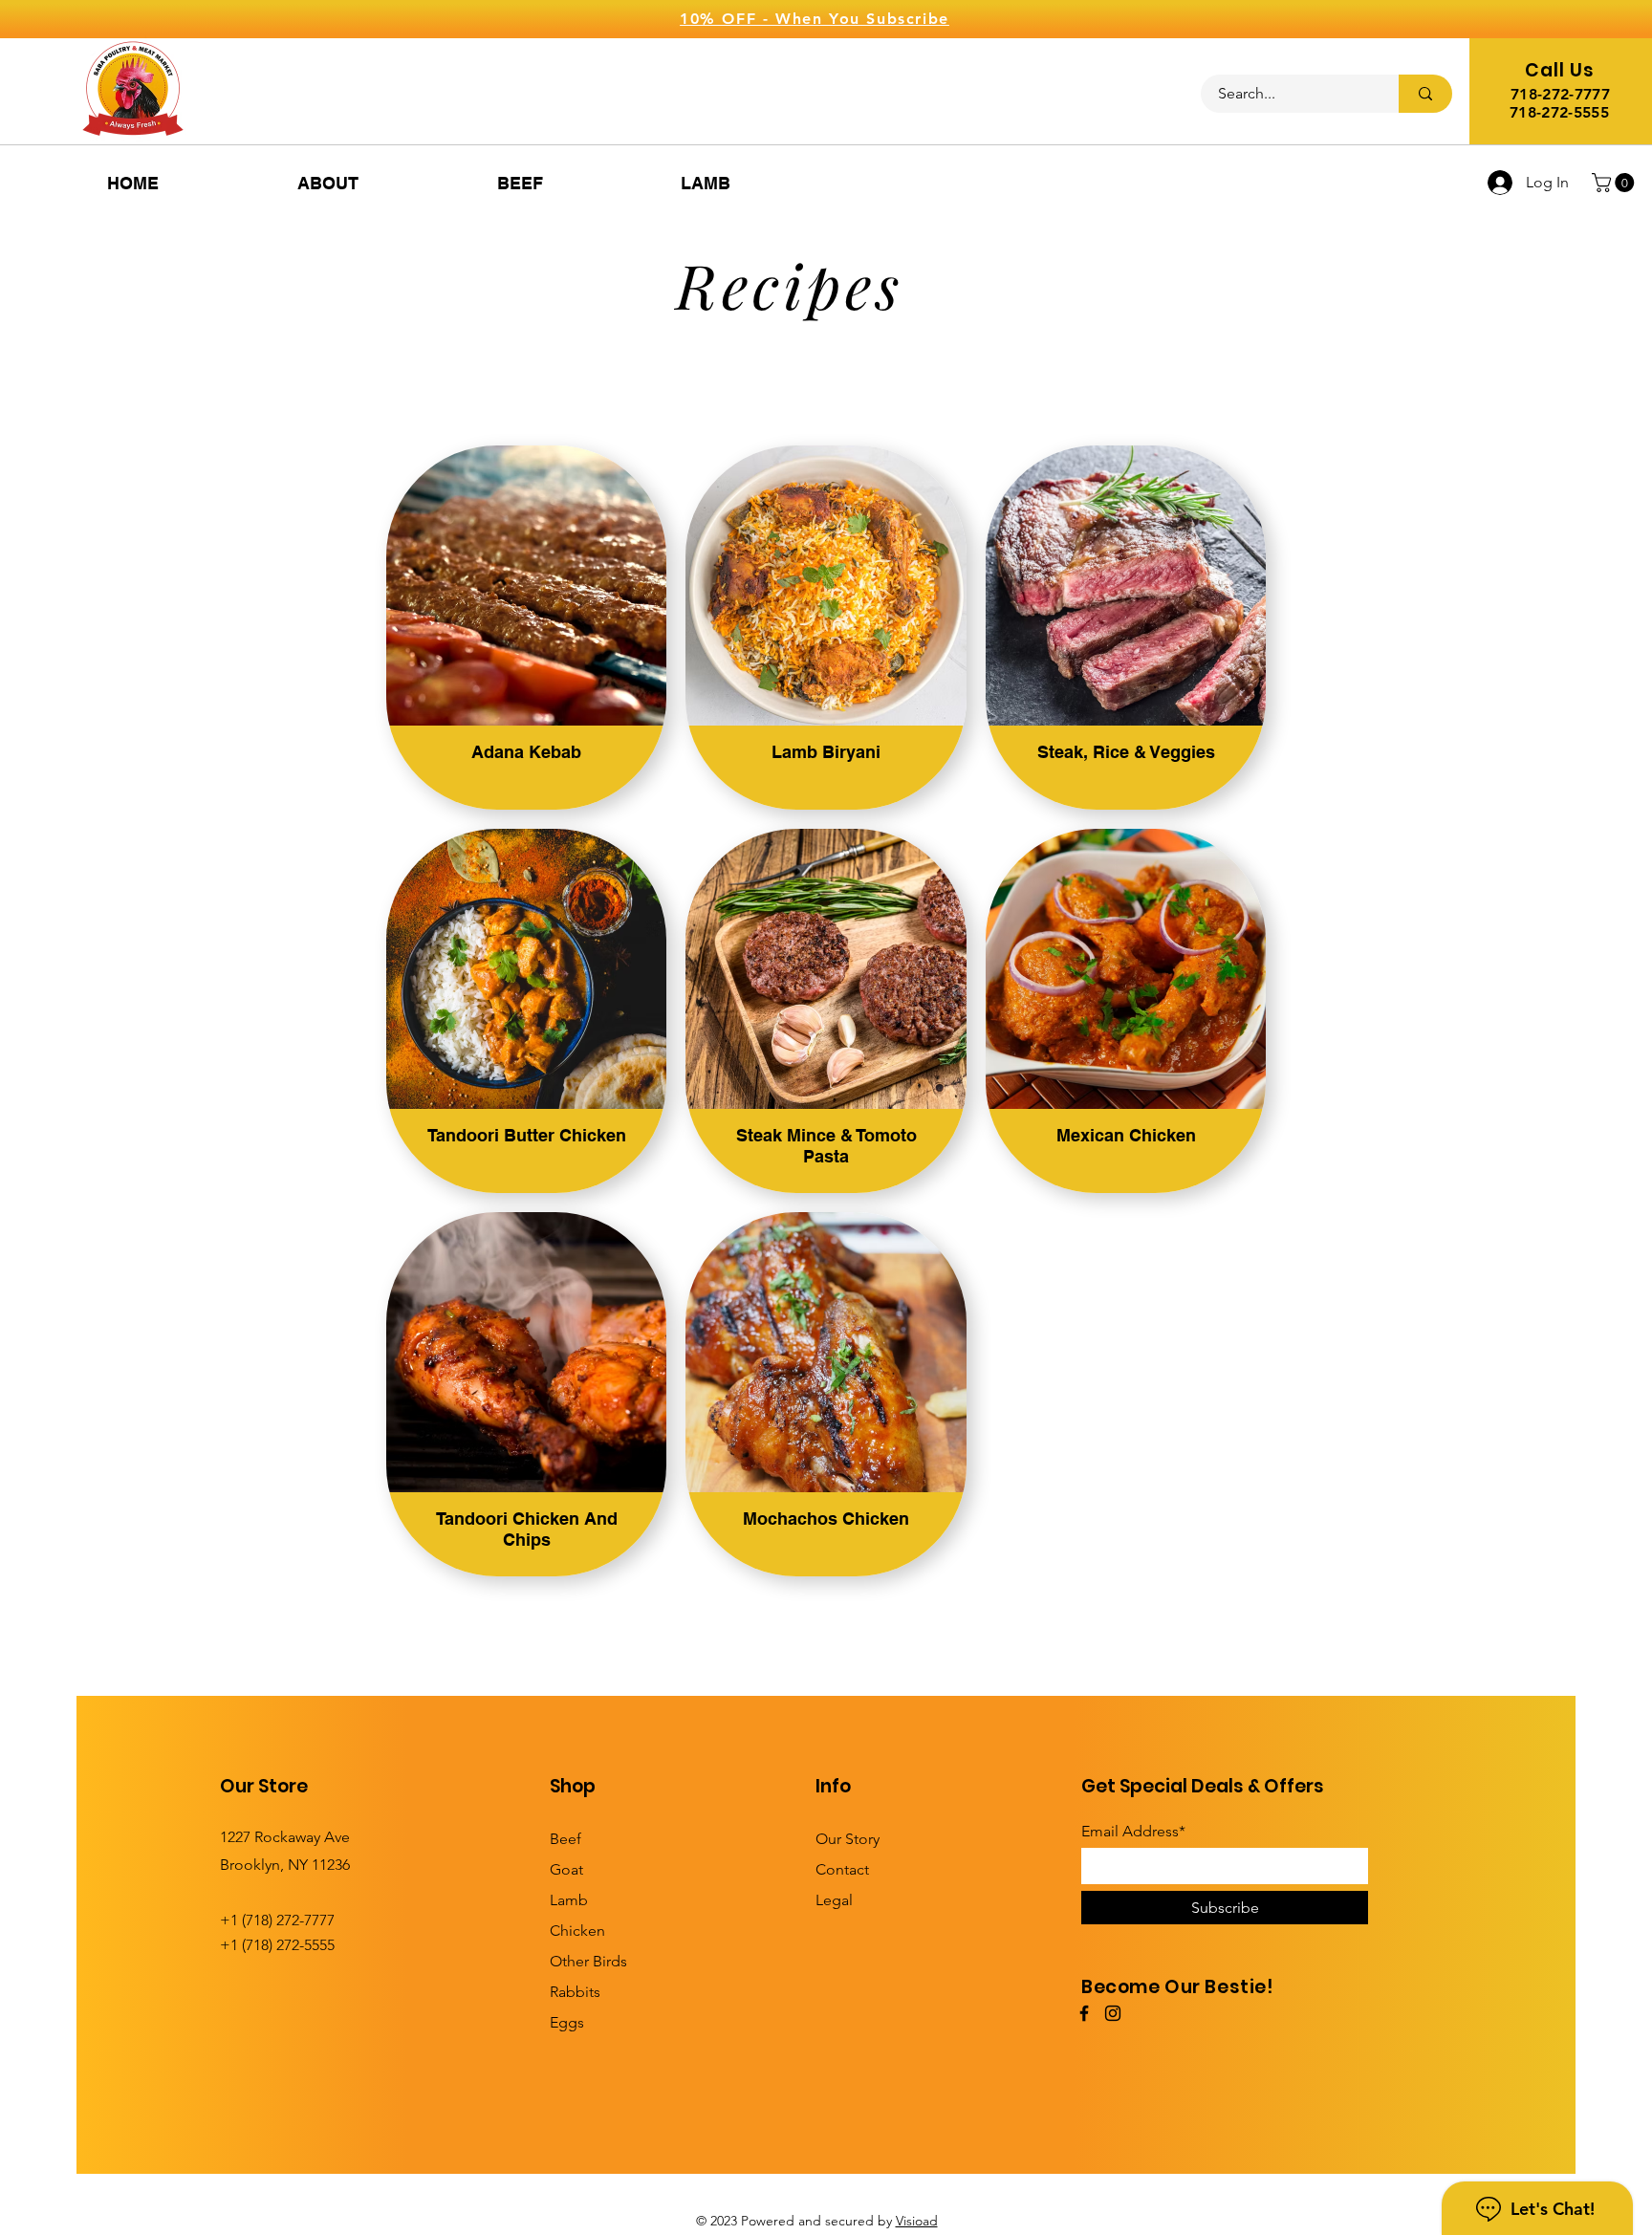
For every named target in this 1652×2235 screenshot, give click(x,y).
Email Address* (1133, 1832)
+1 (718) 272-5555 (277, 1945)
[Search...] (1425, 94)
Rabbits (575, 1992)
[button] (1615, 183)
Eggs (567, 2022)
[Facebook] (1084, 2013)
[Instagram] (1113, 2013)
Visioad (917, 2221)
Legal (834, 1900)
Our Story (848, 1839)
